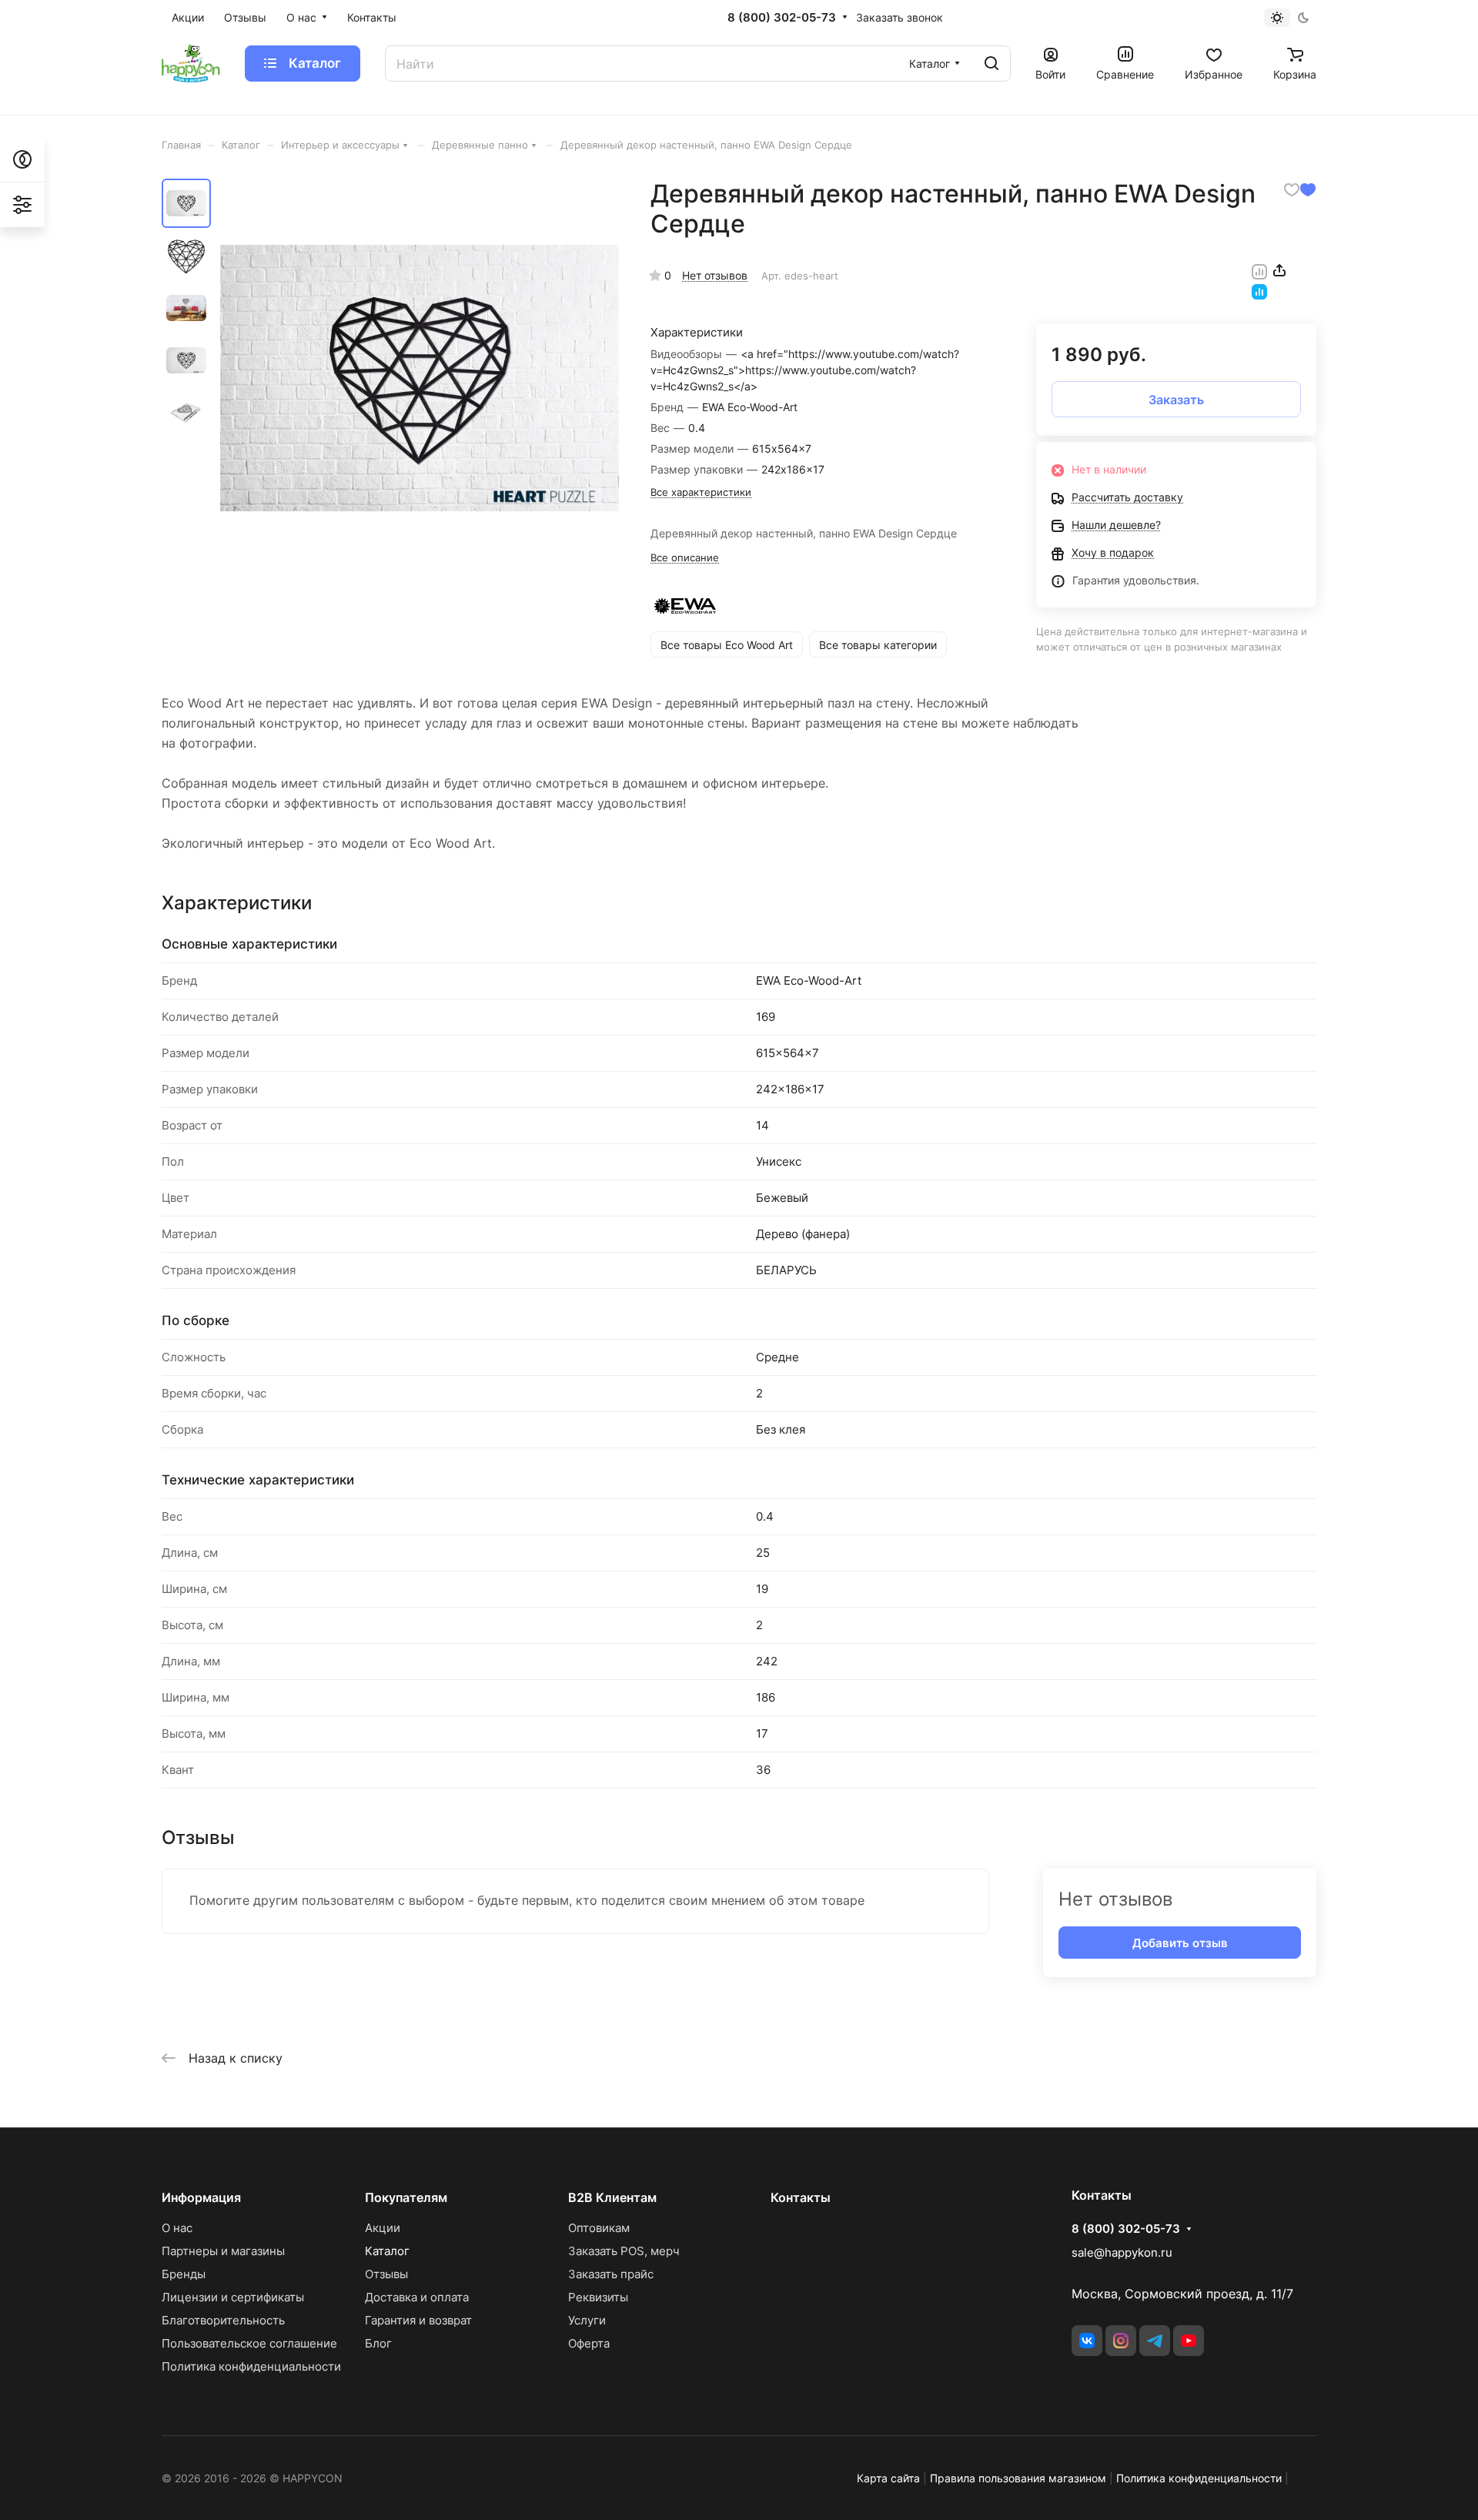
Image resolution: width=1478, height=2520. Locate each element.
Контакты (801, 2197)
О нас (177, 2228)
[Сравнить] (1259, 270)
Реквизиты (598, 2297)
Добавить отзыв (1180, 1943)
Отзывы (386, 2274)
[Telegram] (1155, 2341)
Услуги (587, 2320)
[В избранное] (1292, 189)
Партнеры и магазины (223, 2251)
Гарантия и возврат (418, 2320)
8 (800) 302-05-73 (782, 18)
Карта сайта (888, 2478)
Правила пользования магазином (1018, 2478)
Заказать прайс (611, 2274)
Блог (378, 2343)
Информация (201, 2197)
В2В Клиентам (612, 2197)
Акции (383, 2228)
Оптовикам (599, 2228)
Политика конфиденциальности (251, 2366)
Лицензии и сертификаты (233, 2297)
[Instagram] (1121, 2341)
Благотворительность (223, 2320)
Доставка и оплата (417, 2297)
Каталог (387, 2251)
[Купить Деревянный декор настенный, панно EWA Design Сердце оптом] (420, 378)
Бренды (184, 2274)
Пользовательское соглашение (249, 2343)
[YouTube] (1189, 2341)
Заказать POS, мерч (624, 2251)
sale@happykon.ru (1122, 2252)
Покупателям (406, 2197)
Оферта (589, 2343)
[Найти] (991, 64)
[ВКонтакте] (1087, 2341)
